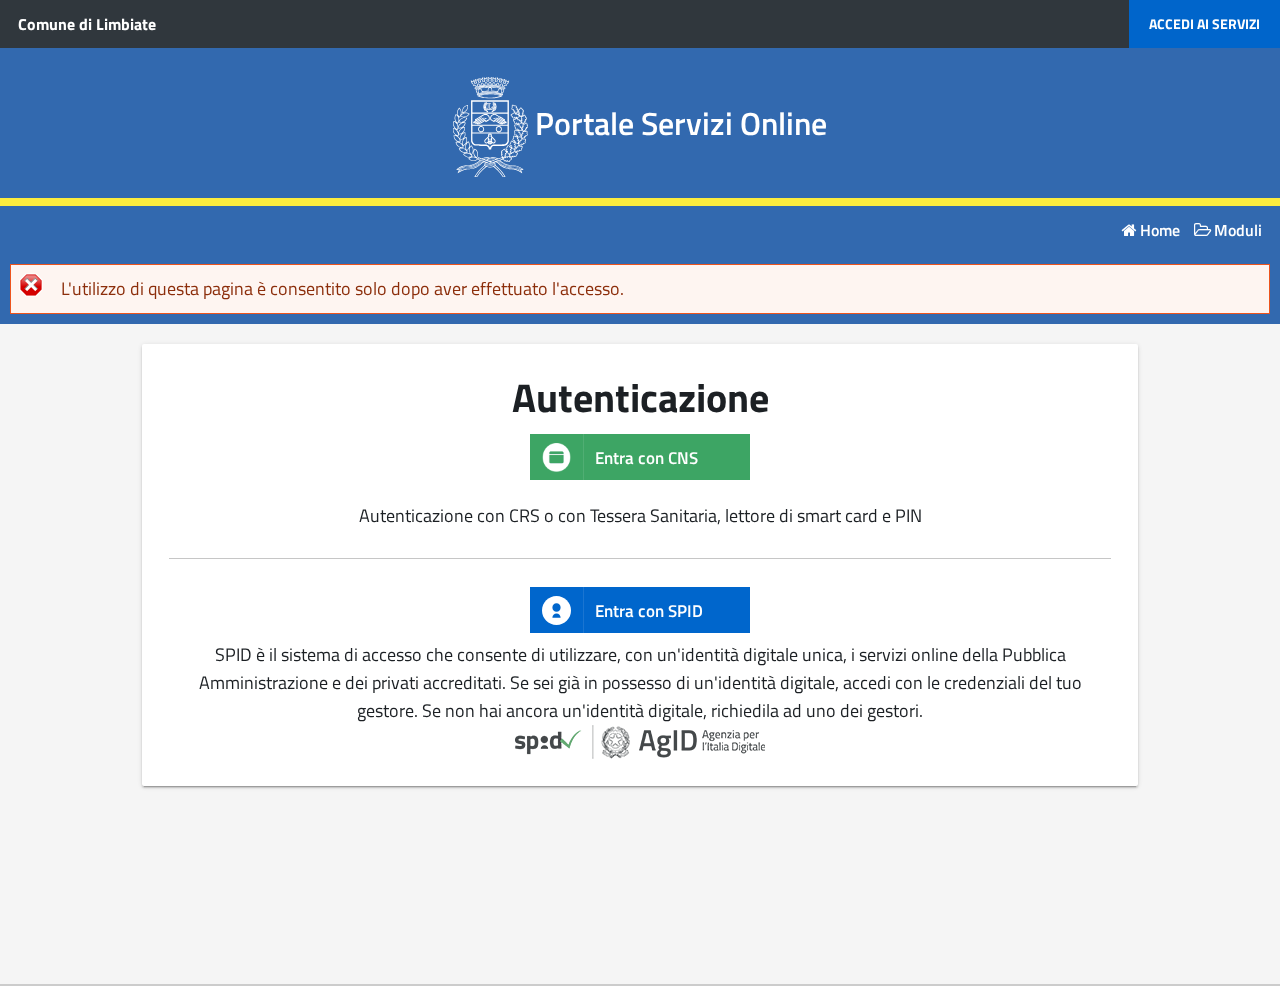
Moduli (1238, 230)
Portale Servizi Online (681, 123)
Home (1160, 230)
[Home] (494, 123)
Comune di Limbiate (87, 24)
